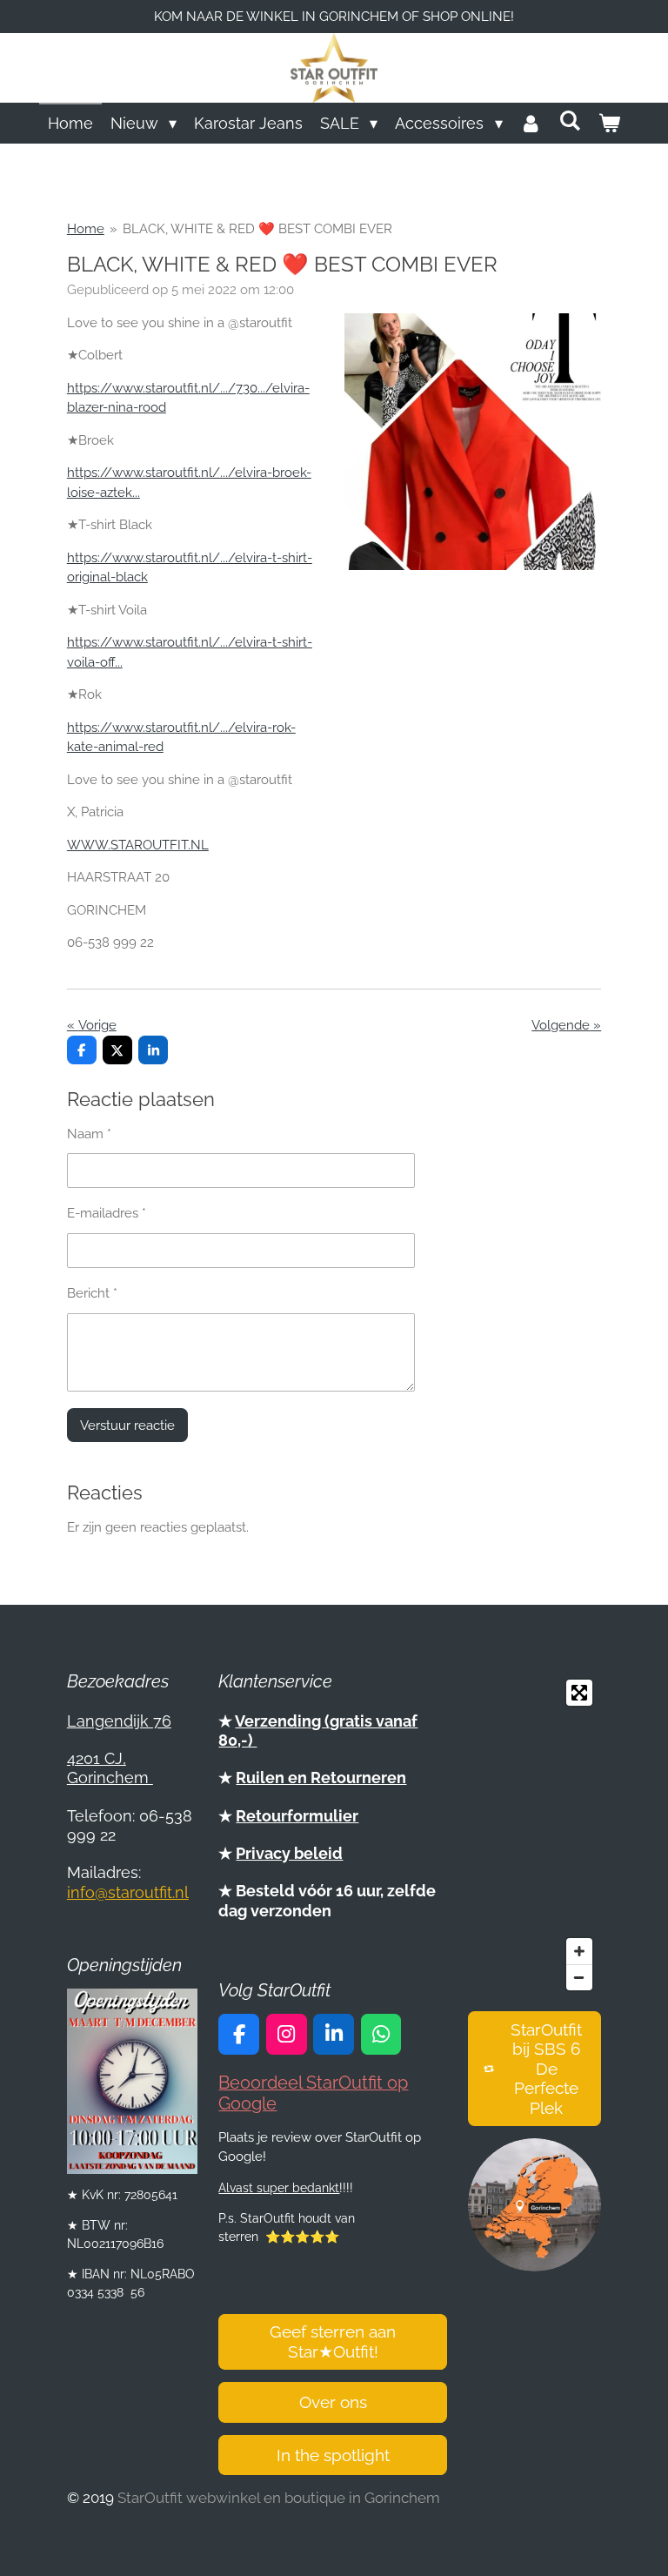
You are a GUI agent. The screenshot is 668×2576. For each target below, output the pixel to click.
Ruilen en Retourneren (321, 1778)
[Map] (534, 1835)
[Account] (531, 123)
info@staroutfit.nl (128, 1892)
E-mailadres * (107, 1213)
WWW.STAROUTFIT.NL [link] (138, 845)
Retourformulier (297, 1816)
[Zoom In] (579, 1951)
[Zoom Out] (579, 1977)
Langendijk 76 (119, 1721)
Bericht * (92, 1293)
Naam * (89, 1134)
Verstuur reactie (127, 1426)
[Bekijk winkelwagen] (609, 123)
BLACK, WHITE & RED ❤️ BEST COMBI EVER (257, 229)
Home (86, 229)
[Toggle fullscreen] (579, 1693)
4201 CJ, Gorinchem (110, 1768)
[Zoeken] (570, 121)
